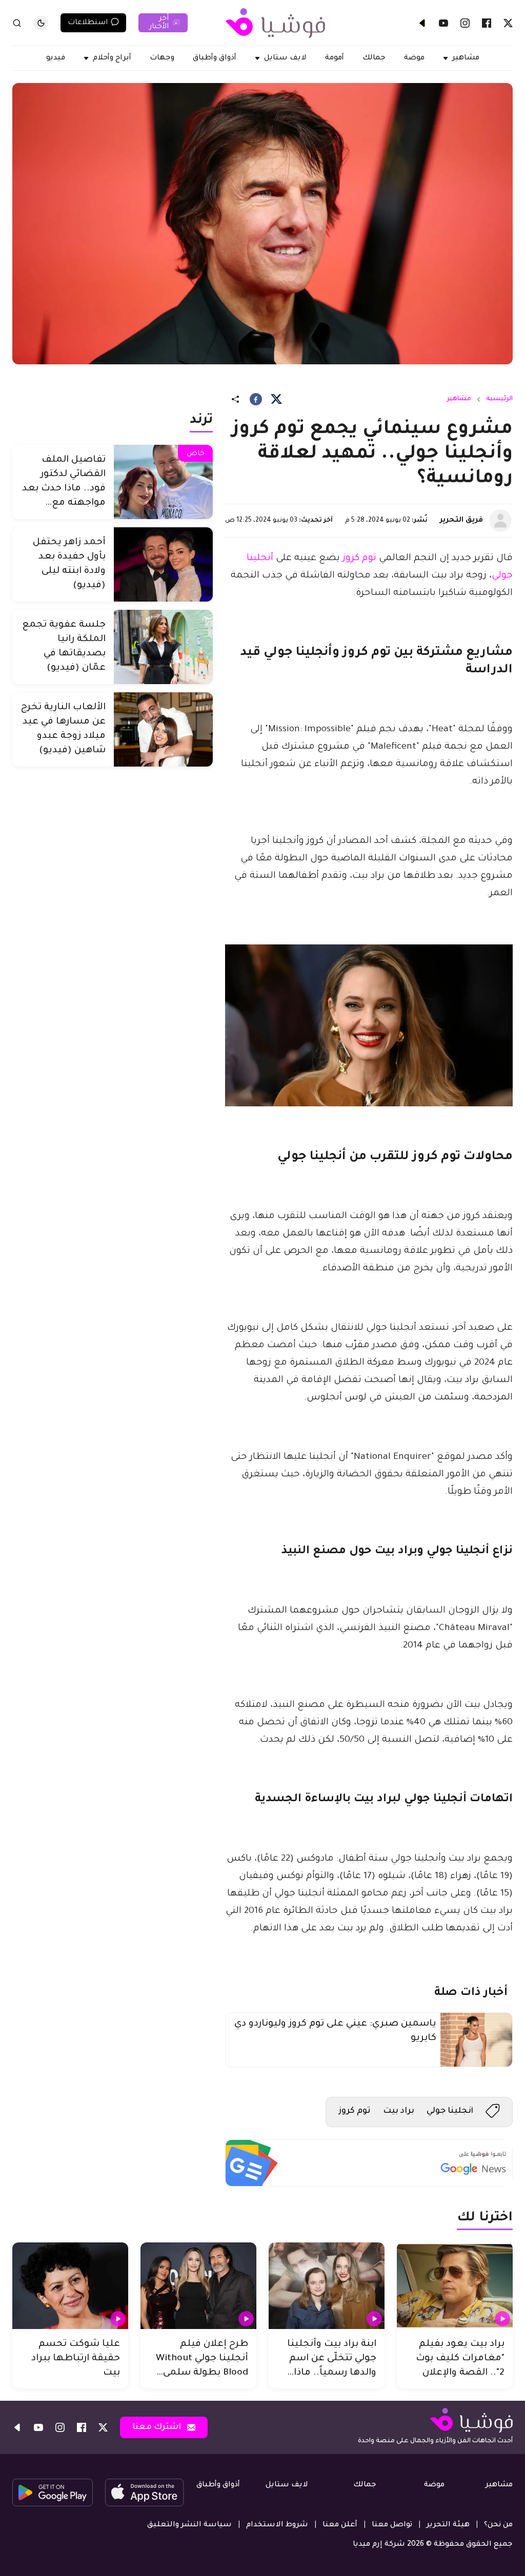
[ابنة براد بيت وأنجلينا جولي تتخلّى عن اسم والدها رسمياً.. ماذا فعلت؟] (327, 2286)
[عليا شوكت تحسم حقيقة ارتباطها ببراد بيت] (70, 2286)
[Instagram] (465, 23)
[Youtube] (443, 23)
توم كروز (359, 559)
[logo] (275, 23)
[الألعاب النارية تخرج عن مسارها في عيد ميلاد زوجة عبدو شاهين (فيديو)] (163, 729)
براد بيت (399, 2111)
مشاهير (459, 399)
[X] (508, 23)
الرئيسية (499, 399)
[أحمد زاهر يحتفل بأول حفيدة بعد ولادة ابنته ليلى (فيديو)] (163, 564)
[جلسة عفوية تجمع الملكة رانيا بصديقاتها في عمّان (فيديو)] (163, 647)
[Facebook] (487, 23)
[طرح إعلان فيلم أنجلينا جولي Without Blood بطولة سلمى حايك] (198, 2286)
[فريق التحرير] (500, 521)
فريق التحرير (461, 521)
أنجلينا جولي (450, 2111)
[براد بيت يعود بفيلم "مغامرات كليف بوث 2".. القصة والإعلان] (455, 2286)
